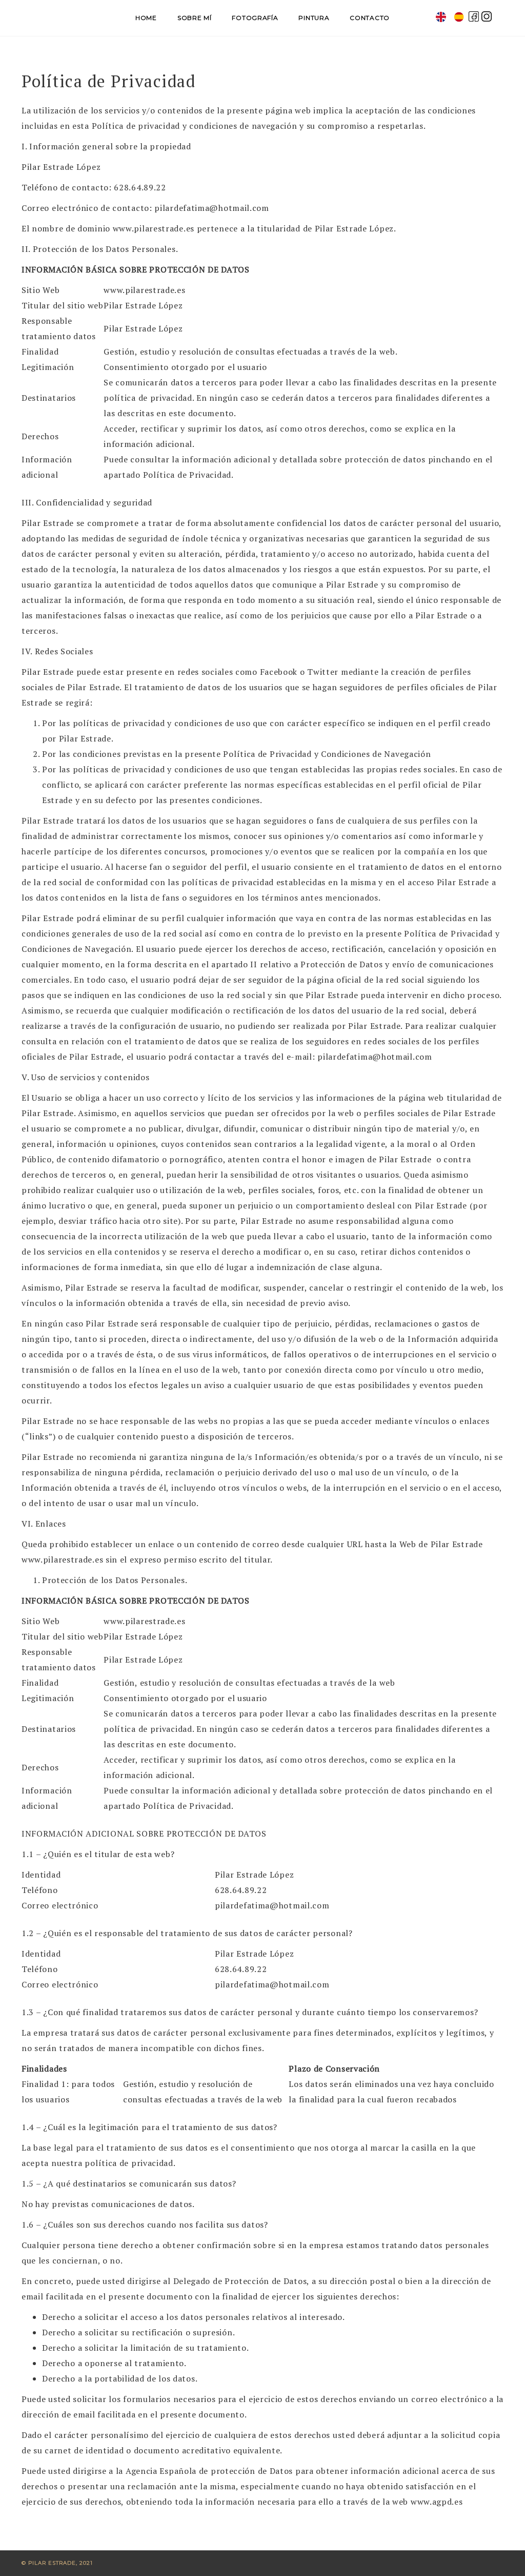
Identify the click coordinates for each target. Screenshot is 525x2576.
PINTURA (314, 18)
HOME (146, 18)
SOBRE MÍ (195, 18)
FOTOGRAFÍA (255, 18)
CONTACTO (370, 18)
